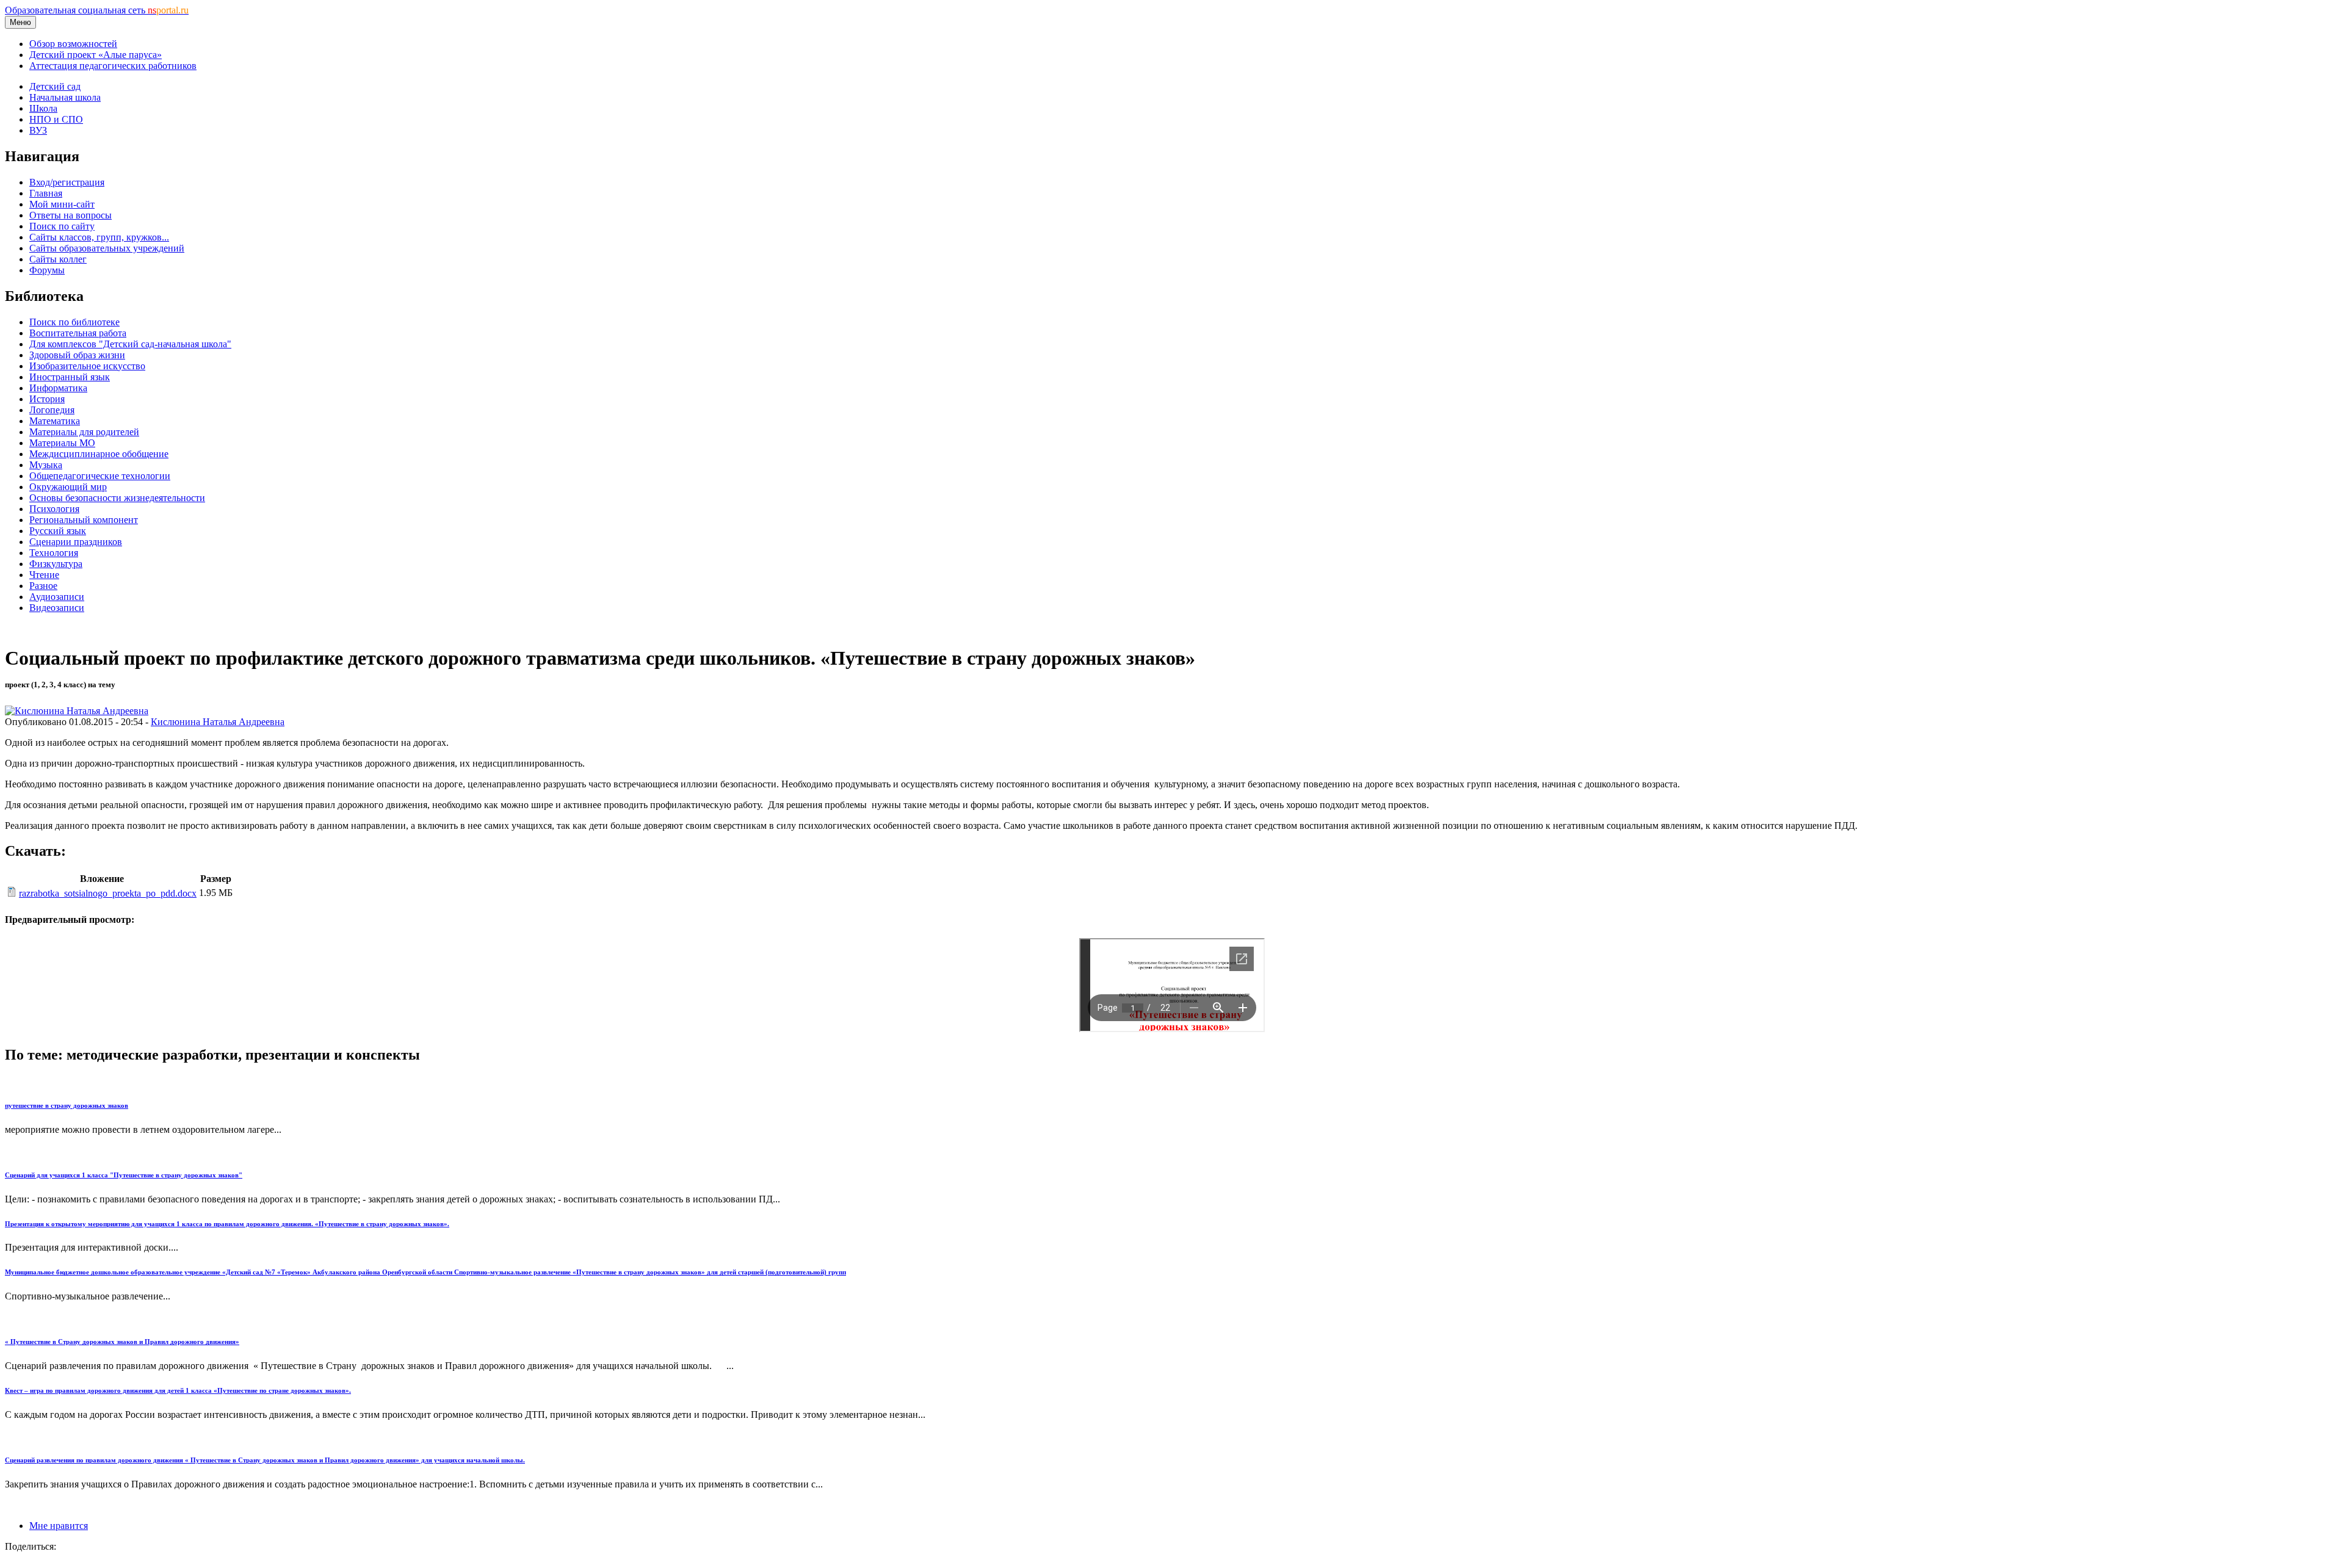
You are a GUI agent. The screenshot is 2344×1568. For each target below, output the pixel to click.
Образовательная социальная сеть (97, 10)
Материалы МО (62, 443)
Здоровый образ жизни (77, 355)
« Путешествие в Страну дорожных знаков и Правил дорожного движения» (122, 1342)
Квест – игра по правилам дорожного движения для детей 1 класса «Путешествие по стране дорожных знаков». (178, 1390)
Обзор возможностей (73, 44)
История (47, 399)
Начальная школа (65, 97)
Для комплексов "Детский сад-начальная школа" (130, 344)
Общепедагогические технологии (100, 476)
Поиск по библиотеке (74, 322)
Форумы (47, 270)
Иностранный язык (70, 377)
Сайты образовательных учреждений (107, 248)
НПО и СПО (56, 119)
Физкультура (56, 564)
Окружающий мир (68, 487)
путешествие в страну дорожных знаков (67, 1105)
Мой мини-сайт (62, 204)
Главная (46, 193)
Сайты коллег (58, 259)
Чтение (44, 575)
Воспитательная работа (78, 333)
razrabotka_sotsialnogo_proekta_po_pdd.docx (108, 893)
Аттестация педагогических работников (113, 66)
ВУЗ (38, 130)
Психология (54, 509)
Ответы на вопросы (71, 215)
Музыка (46, 465)
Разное (43, 586)
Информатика (58, 388)
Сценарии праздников (76, 542)
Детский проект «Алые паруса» (96, 55)
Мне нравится (59, 1526)
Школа (43, 108)
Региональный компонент (84, 520)
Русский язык (58, 531)
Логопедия (52, 410)
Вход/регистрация (67, 182)
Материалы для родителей (84, 432)
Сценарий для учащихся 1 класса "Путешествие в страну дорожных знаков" (124, 1175)
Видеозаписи (57, 608)
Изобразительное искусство (87, 366)
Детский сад (55, 86)
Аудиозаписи (57, 597)
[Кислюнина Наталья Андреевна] (77, 711)
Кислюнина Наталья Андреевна (218, 722)
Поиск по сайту (62, 226)
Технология (54, 553)
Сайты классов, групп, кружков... (99, 237)
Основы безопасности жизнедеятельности (117, 498)
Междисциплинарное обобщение (99, 454)
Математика (55, 421)
